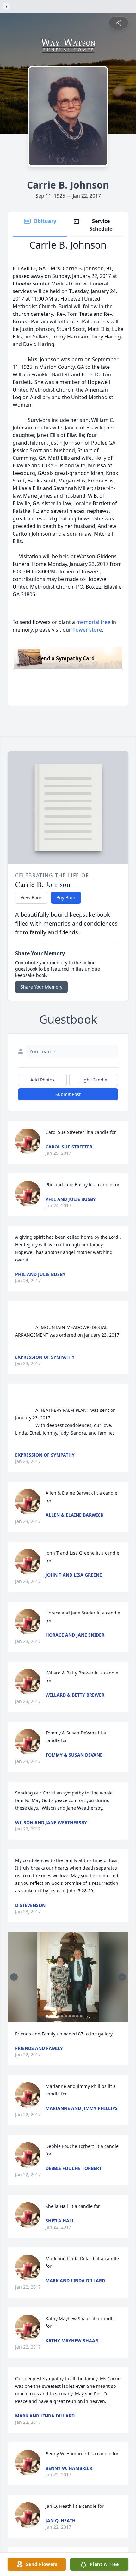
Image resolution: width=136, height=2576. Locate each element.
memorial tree (93, 622)
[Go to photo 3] (55, 2016)
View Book (31, 898)
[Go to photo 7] (70, 2016)
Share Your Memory (41, 987)
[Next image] (122, 1977)
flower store (87, 630)
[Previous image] (14, 1977)
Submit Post (68, 1094)
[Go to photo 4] (59, 2016)
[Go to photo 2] (51, 2016)
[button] (68, 1977)
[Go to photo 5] (62, 2016)
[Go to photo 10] (81, 2016)
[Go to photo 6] (66, 2016)
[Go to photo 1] (47, 2016)
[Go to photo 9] (77, 2016)
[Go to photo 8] (74, 2016)
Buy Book (66, 898)
